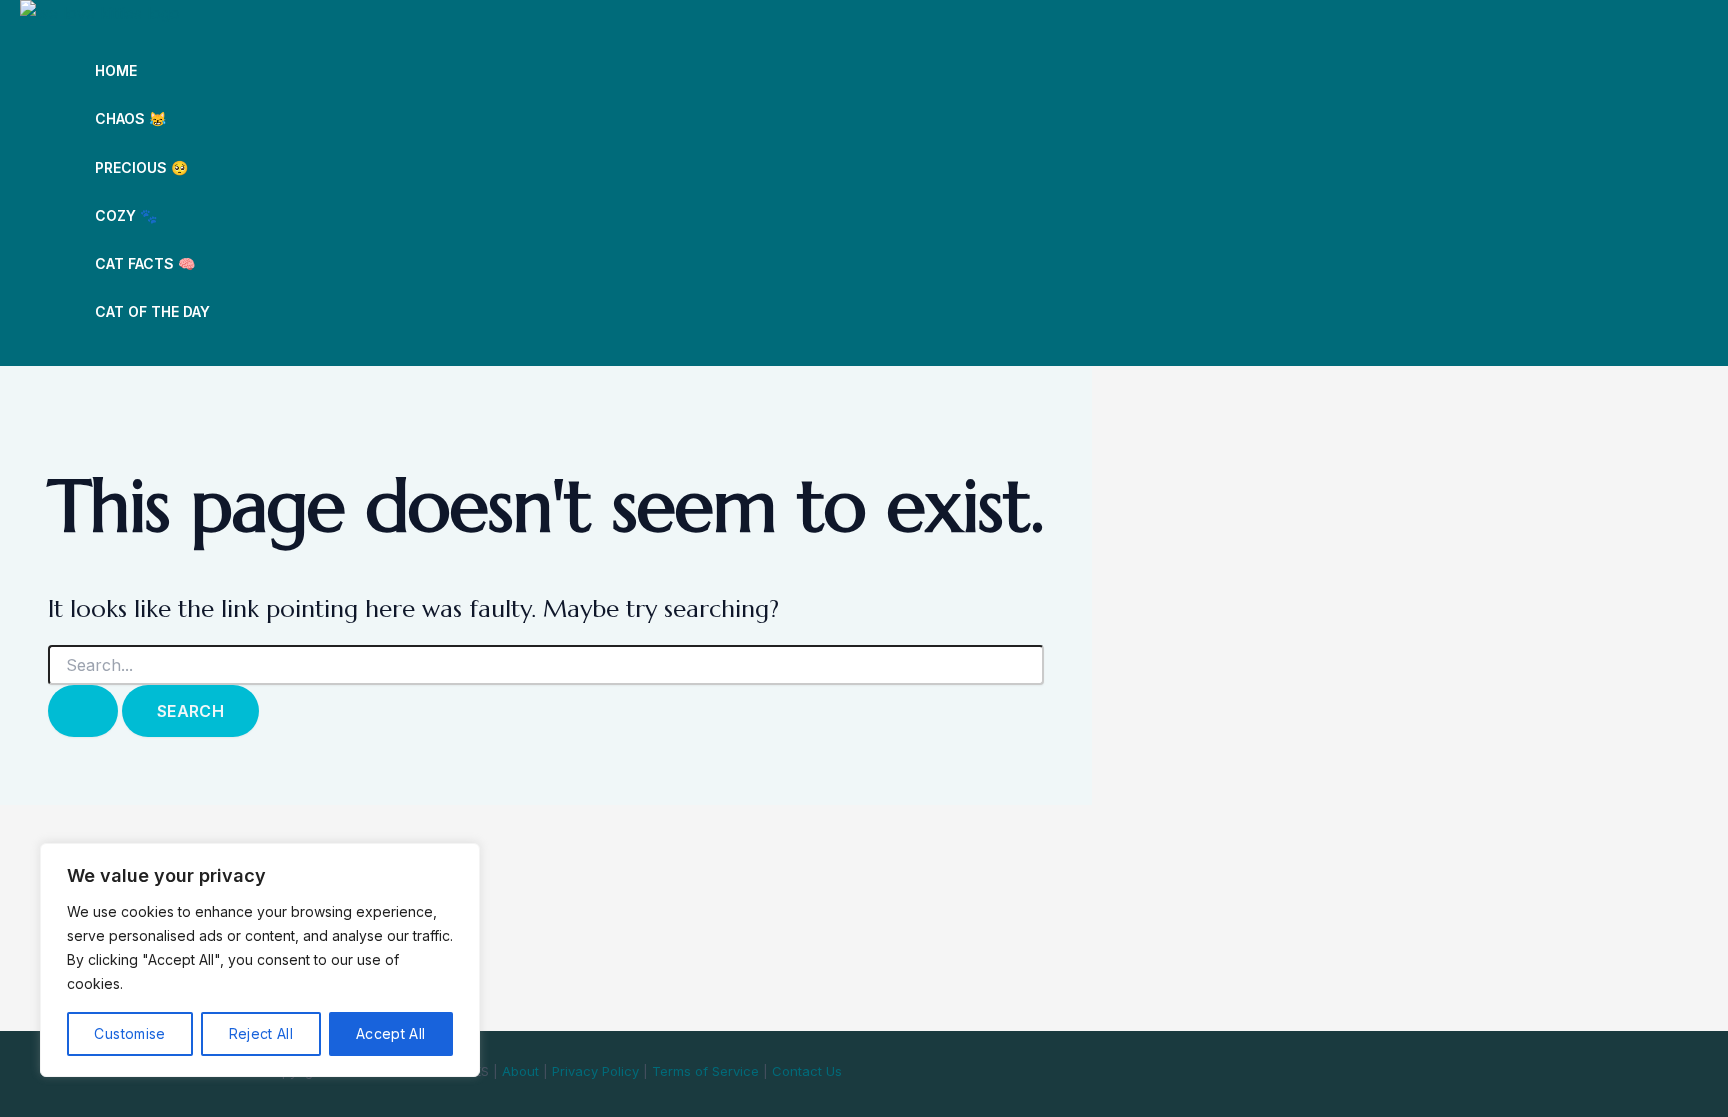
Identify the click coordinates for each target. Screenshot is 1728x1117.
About (520, 1071)
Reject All (261, 1033)
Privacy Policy (595, 1071)
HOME (116, 70)
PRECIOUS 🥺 (141, 167)
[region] (260, 960)
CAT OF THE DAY (152, 311)
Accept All (391, 1033)
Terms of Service (705, 1071)
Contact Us (807, 1071)
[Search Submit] (83, 711)
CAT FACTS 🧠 (145, 263)
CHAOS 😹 (130, 118)
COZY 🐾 (126, 215)
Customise (129, 1033)
